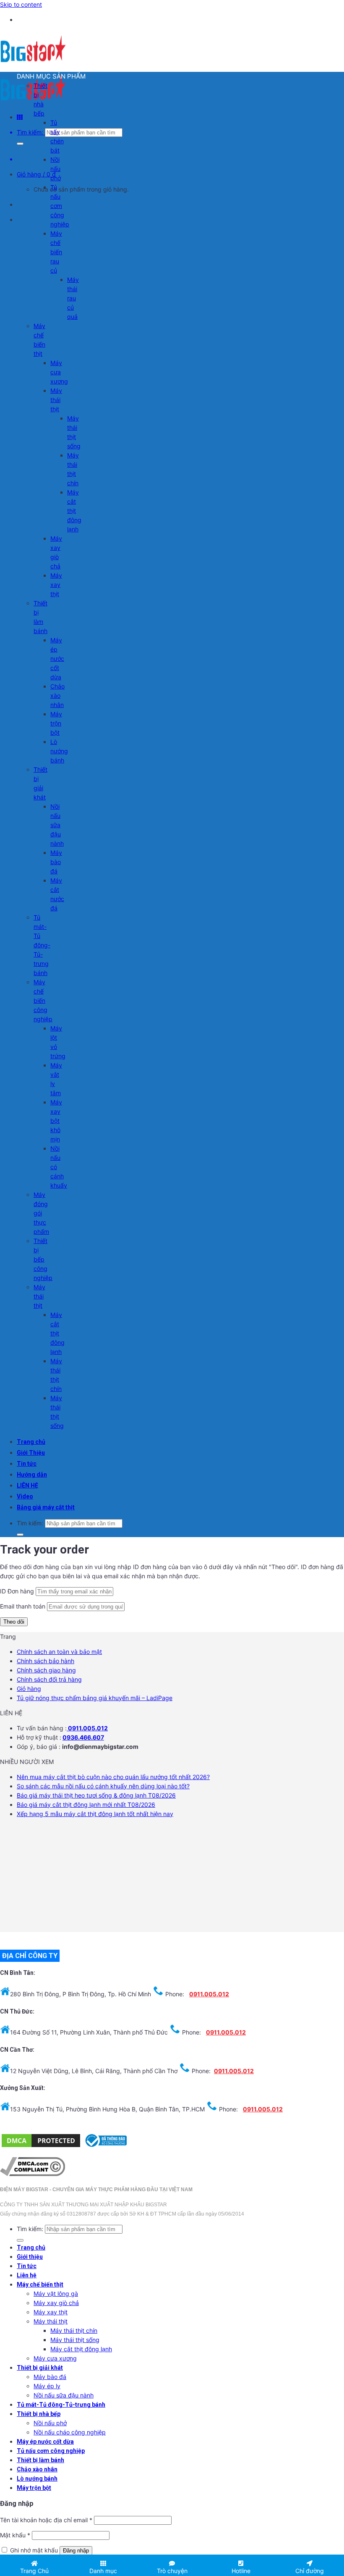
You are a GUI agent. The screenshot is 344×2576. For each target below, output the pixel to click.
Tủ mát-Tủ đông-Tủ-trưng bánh (42, 945)
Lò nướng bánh (59, 751)
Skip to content (21, 4)
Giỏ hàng (29, 1689)
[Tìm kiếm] (20, 144)
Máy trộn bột (56, 723)
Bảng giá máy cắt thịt (46, 1507)
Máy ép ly (47, 2386)
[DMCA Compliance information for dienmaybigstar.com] (33, 2174)
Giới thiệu (30, 2257)
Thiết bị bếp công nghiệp (43, 1259)
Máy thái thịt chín (74, 2330)
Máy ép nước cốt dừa (57, 658)
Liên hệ (27, 2275)
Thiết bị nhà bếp (39, 2414)
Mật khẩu (15, 2535)
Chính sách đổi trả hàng (49, 1679)
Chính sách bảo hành (46, 1661)
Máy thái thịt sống (75, 2340)
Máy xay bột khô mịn (56, 1121)
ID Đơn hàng (17, 1591)
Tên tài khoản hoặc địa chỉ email (46, 2520)
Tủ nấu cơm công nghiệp (60, 206)
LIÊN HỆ (27, 1485)
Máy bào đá (56, 862)
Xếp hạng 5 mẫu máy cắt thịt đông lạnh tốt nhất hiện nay (95, 1814)
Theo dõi (14, 1622)
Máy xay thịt (56, 585)
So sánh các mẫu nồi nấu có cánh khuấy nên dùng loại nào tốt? (103, 1786)
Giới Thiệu (31, 1453)
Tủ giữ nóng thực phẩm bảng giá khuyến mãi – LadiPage (95, 1698)
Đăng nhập (76, 2551)
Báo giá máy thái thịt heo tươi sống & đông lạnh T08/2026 (96, 1795)
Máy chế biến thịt (40, 2284)
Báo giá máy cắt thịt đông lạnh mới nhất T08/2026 (86, 1805)
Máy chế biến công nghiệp (43, 1000)
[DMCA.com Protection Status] (41, 2146)
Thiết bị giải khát (40, 2368)
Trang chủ (31, 1442)
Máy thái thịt (56, 400)
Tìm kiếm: (30, 132)
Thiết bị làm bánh (40, 2460)
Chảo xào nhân (57, 695)
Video (25, 1496)
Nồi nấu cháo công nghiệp (70, 2432)
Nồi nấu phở (56, 169)
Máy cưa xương (59, 372)
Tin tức (27, 1464)
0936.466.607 (83, 1737)
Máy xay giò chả (56, 2303)
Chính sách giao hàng (46, 1670)
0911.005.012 (87, 1728)
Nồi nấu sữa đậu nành (57, 825)
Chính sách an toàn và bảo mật (59, 1652)
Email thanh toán (23, 1606)
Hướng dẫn (32, 1475)
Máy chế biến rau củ (56, 252)
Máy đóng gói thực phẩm (41, 1213)
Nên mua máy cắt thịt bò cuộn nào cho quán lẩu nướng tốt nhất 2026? (113, 1777)
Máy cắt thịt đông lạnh (74, 511)
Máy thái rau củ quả (73, 298)
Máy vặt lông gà (56, 2293)
